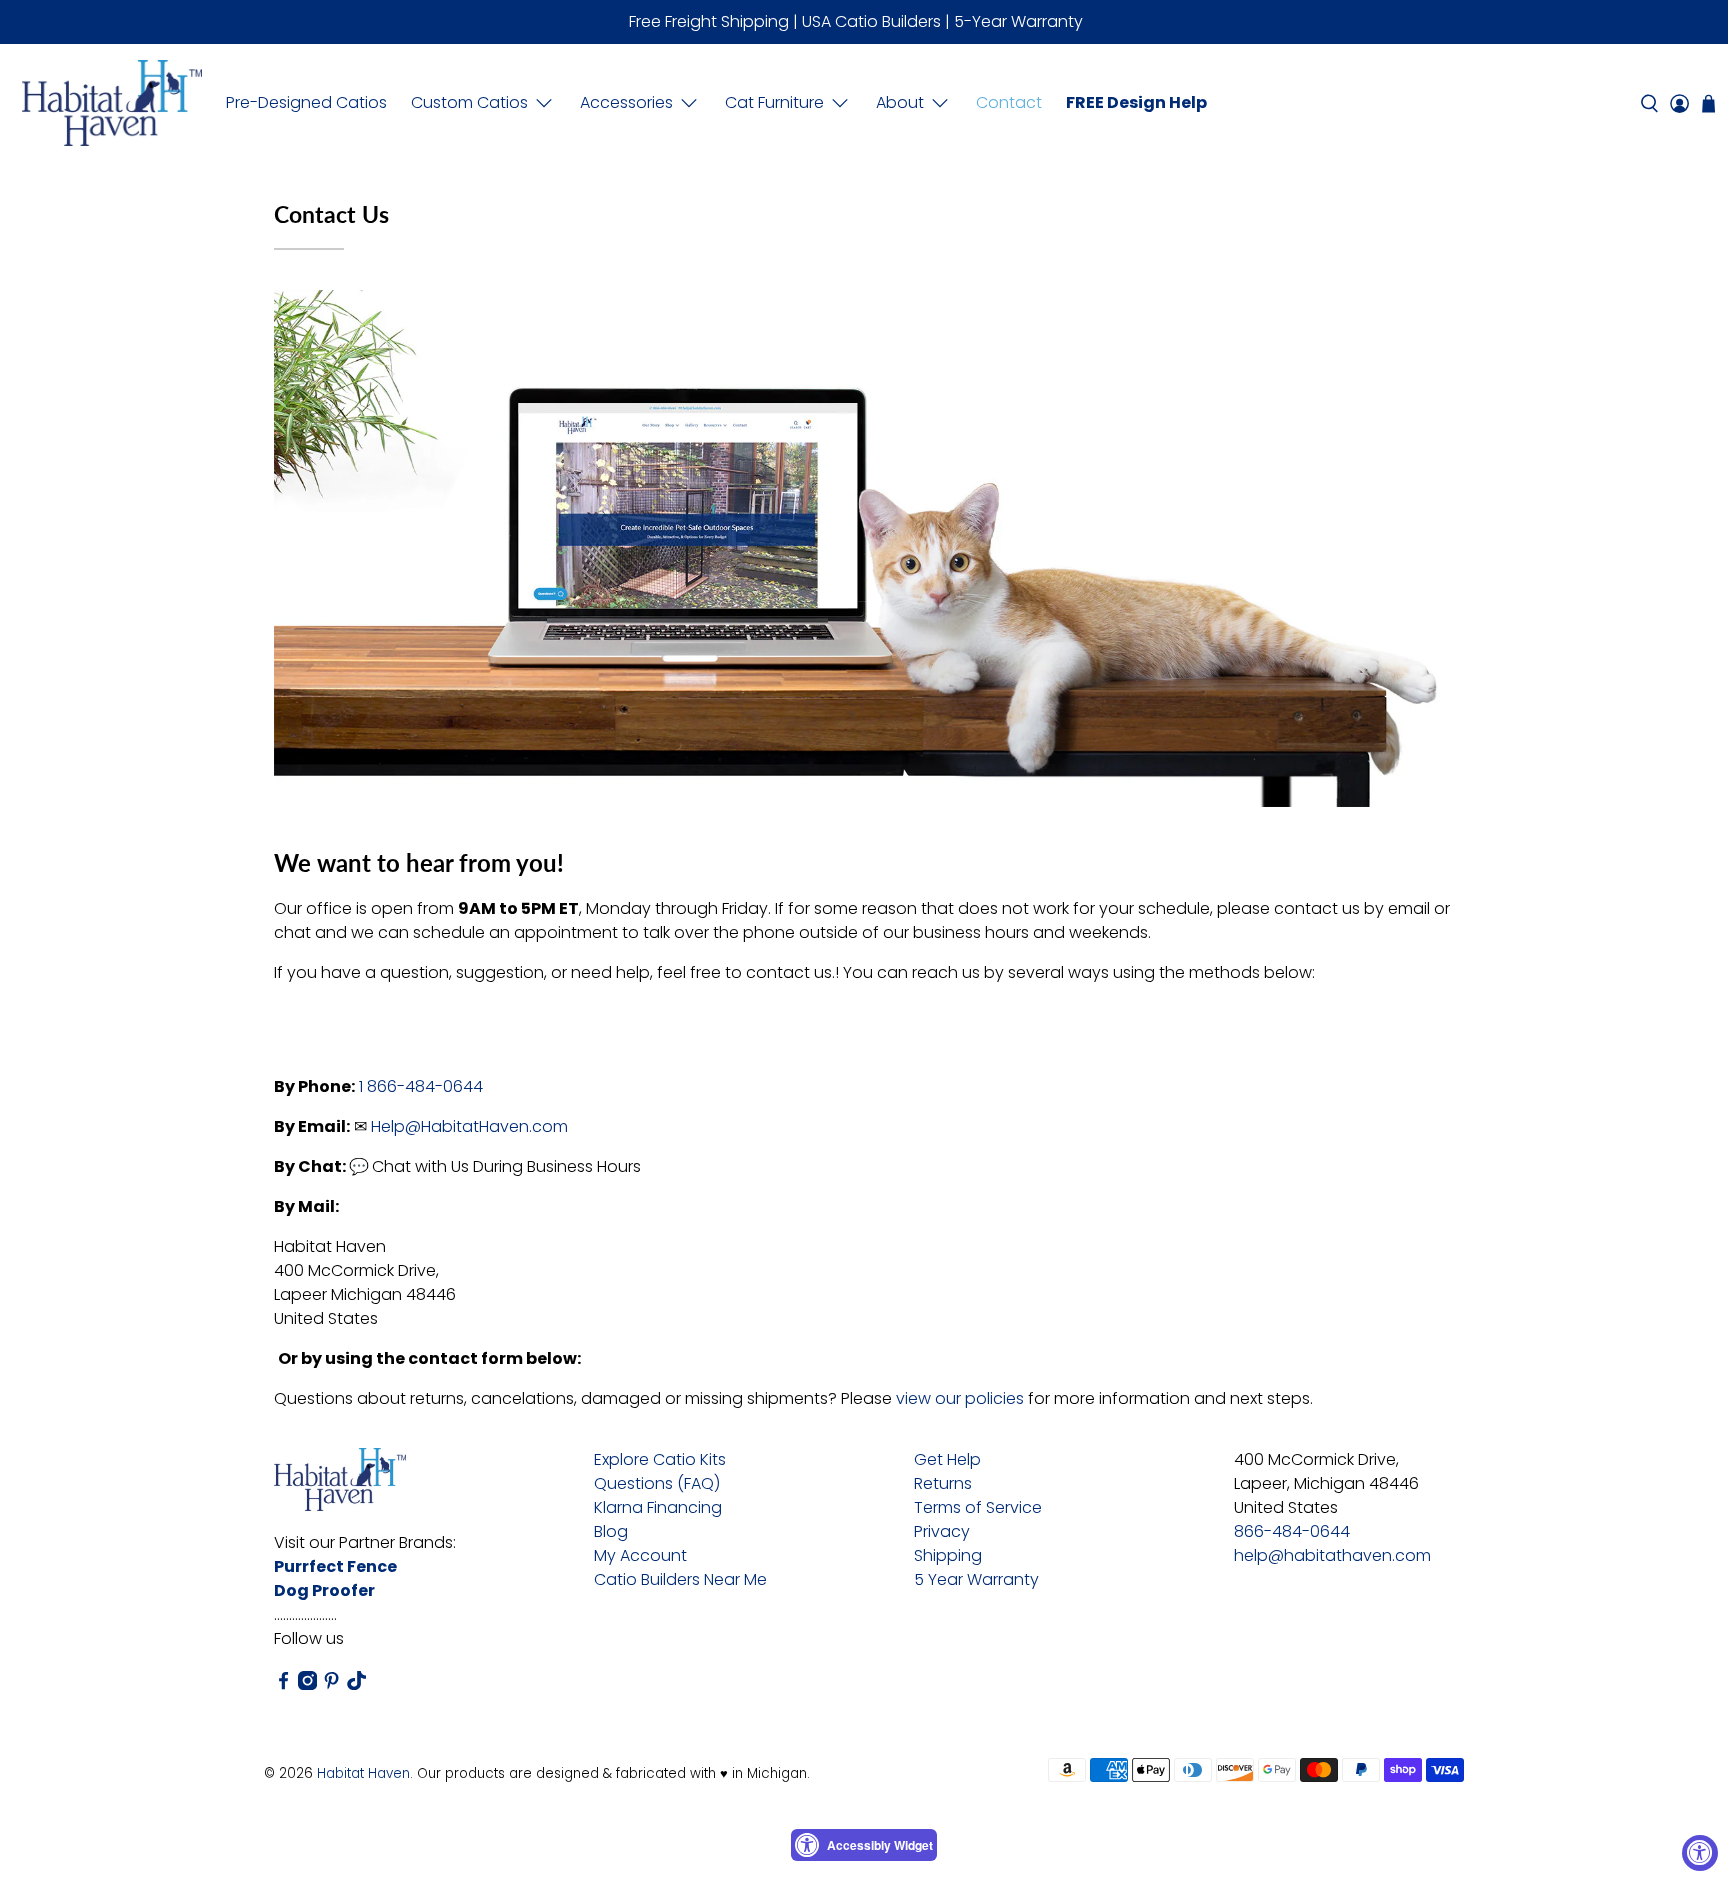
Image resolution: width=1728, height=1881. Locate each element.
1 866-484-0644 (421, 1086)
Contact (1009, 102)
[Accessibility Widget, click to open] (1700, 1853)
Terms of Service (978, 1507)
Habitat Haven (363, 1773)
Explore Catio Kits (660, 1459)
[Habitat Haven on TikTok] (356, 1684)
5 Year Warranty (976, 1579)
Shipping (948, 1555)
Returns (943, 1483)
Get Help (947, 1459)
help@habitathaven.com (1332, 1555)
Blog (611, 1531)
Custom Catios (469, 102)
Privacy (942, 1531)
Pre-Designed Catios (306, 102)
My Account (640, 1555)
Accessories (626, 102)
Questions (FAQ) (657, 1483)
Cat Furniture (774, 102)
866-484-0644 (1292, 1531)
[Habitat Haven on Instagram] (307, 1684)
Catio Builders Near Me (680, 1579)
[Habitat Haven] (112, 103)
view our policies (960, 1398)
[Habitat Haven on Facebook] (283, 1684)
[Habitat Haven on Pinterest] (331, 1684)
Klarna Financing (658, 1507)
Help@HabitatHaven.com (469, 1126)
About (900, 102)
